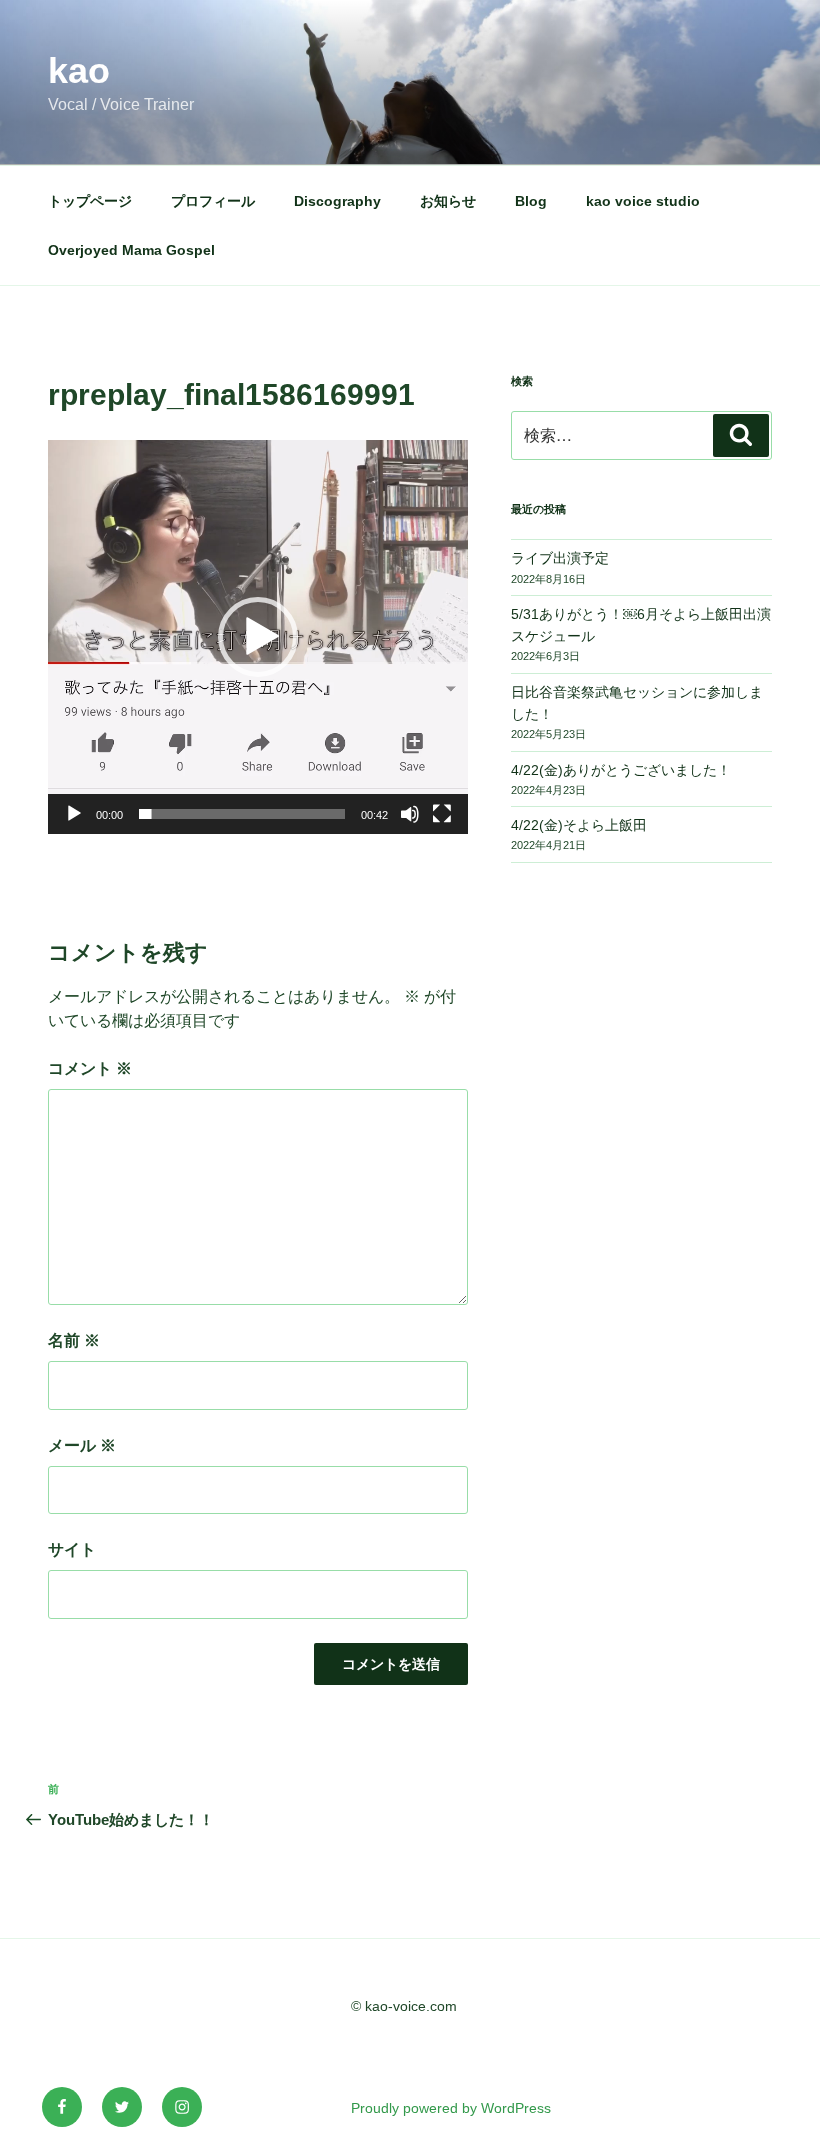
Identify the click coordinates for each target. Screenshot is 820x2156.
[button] (258, 637)
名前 (74, 1340)
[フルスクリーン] (442, 814)
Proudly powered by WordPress (451, 2108)
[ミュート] (410, 814)
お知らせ (448, 201)
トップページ (90, 201)
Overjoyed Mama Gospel (131, 250)
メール (82, 1445)
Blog (531, 201)
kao (79, 70)
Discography (337, 201)
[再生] (74, 814)
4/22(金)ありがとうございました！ (621, 770)
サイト (72, 1549)
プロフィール (213, 201)
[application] (258, 637)
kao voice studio (643, 201)
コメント (90, 1068)
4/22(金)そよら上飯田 (579, 825)
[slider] (242, 814)
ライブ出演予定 (560, 558)
